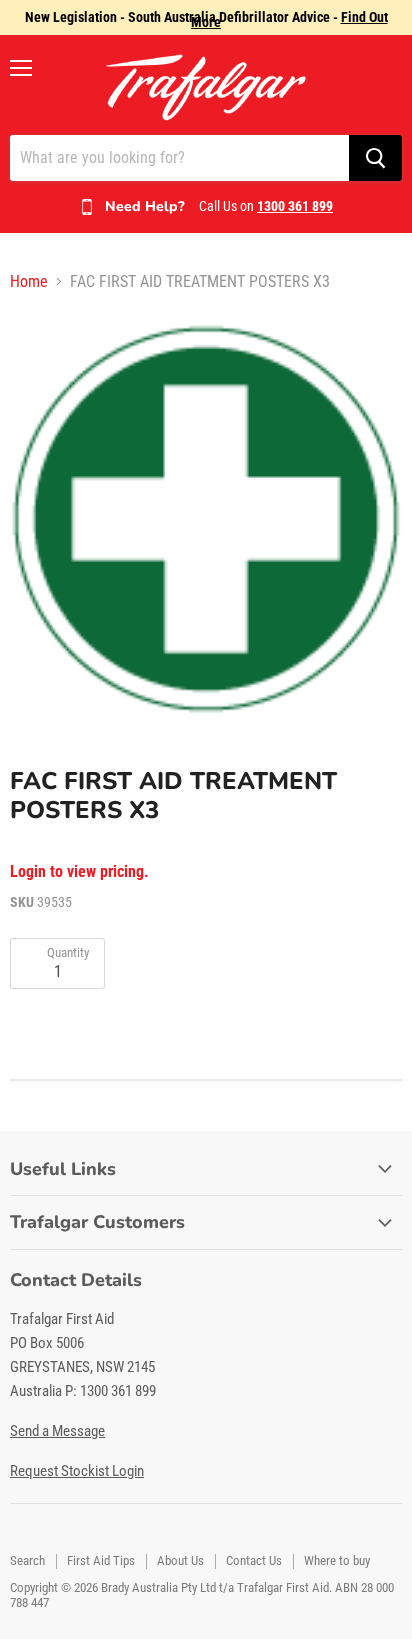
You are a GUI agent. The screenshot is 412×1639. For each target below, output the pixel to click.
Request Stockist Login (77, 1471)
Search (27, 1560)
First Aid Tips (101, 1560)
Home (29, 282)
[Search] (375, 158)
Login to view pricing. (79, 872)
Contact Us (254, 1560)
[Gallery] (206, 517)
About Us (180, 1560)
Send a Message (57, 1431)
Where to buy (337, 1560)
